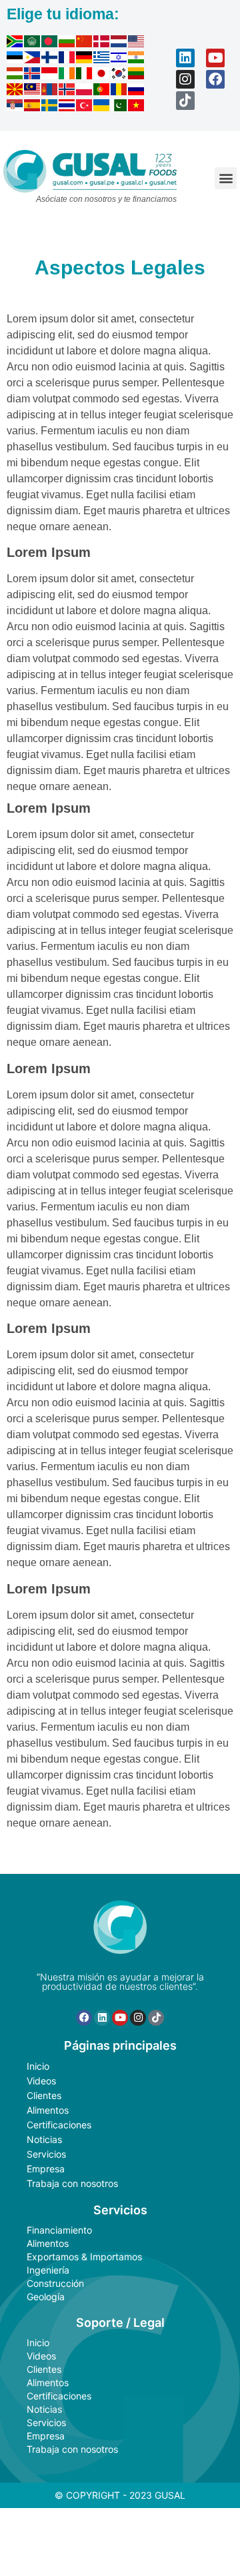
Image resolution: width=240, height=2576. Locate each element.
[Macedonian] (15, 91)
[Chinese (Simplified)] (85, 43)
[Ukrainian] (102, 107)
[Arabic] (33, 43)
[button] (226, 178)
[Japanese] (102, 75)
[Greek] (102, 59)
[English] (137, 43)
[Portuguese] (102, 91)
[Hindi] (137, 59)
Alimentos (48, 2110)
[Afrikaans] (15, 43)
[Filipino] (33, 59)
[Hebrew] (119, 59)
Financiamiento (59, 2230)
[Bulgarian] (67, 43)
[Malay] (33, 91)
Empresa (46, 2169)
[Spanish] (33, 107)
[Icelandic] (33, 75)
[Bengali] (50, 43)
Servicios (46, 2154)
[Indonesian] (50, 75)
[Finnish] (50, 59)
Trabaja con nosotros (72, 2183)
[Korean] (119, 75)
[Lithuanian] (137, 75)
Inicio (38, 2066)
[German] (85, 59)
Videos (41, 2081)
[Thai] (67, 107)
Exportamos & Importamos (84, 2257)
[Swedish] (50, 107)
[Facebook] (215, 79)
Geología (46, 2297)
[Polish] (85, 91)
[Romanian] (119, 91)
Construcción (55, 2283)
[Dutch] (119, 43)
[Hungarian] (15, 75)
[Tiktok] (185, 101)
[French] (67, 59)
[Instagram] (185, 79)
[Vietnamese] (137, 107)
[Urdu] (119, 107)
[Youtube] (215, 58)
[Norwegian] (67, 91)
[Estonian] (15, 59)
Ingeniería (48, 2270)
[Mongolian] (50, 91)
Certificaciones (59, 2125)
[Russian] (137, 91)
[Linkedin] (185, 58)
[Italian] (85, 75)
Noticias (44, 2139)
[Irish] (67, 75)
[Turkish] (85, 107)
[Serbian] (15, 107)
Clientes (44, 2095)
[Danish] (102, 43)
